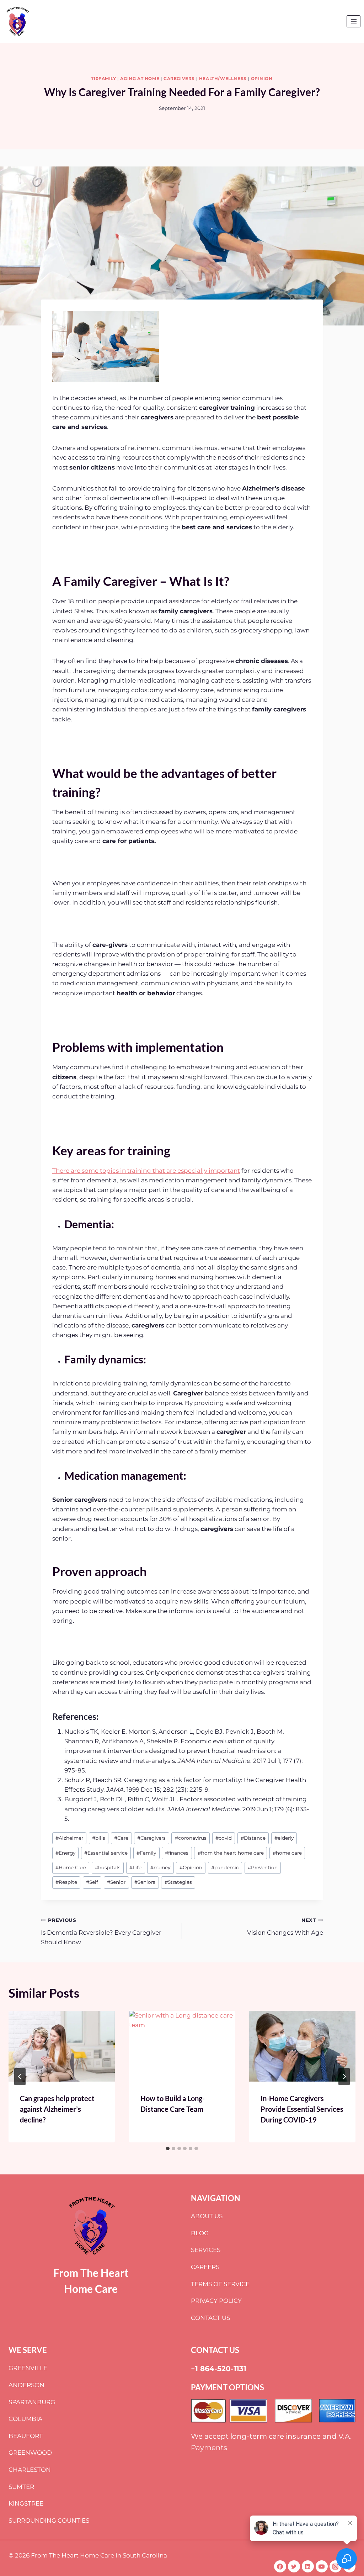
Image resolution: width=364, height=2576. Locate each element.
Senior (116, 1882)
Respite (66, 1882)
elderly (284, 1838)
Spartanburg (32, 2402)
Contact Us (210, 2318)
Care (121, 1838)
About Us (207, 2216)
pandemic (225, 1867)
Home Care (71, 1867)
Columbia (25, 2419)
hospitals (108, 1867)
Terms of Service (220, 2284)
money (160, 1867)
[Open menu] (354, 21)
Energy (65, 1853)
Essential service (106, 1853)
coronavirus (191, 1838)
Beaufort (26, 2436)
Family (146, 1853)
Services (206, 2250)
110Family (104, 78)
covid (224, 1838)
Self (92, 1882)
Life (135, 1867)
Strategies (178, 1882)
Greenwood (30, 2453)
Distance (253, 1838)
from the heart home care (231, 1853)
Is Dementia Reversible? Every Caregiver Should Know (101, 1931)
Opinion (262, 78)
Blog (200, 2233)
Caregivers (179, 78)
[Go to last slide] (20, 2077)
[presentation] (62, 2046)
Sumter (21, 2487)
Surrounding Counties (49, 2521)
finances (177, 1853)
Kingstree (26, 2503)
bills (99, 1838)
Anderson (26, 2385)
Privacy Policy (216, 2301)
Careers (205, 2267)
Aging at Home (140, 78)
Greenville (28, 2368)
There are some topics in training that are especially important (146, 1171)
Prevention (263, 1867)
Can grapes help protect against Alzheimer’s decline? (57, 2109)
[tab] (168, 2148)
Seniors (145, 1882)
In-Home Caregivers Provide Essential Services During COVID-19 (302, 2109)
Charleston (30, 2470)
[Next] (344, 2077)
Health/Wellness (223, 78)
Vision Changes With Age (285, 1927)
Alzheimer (69, 1838)
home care (287, 1853)
